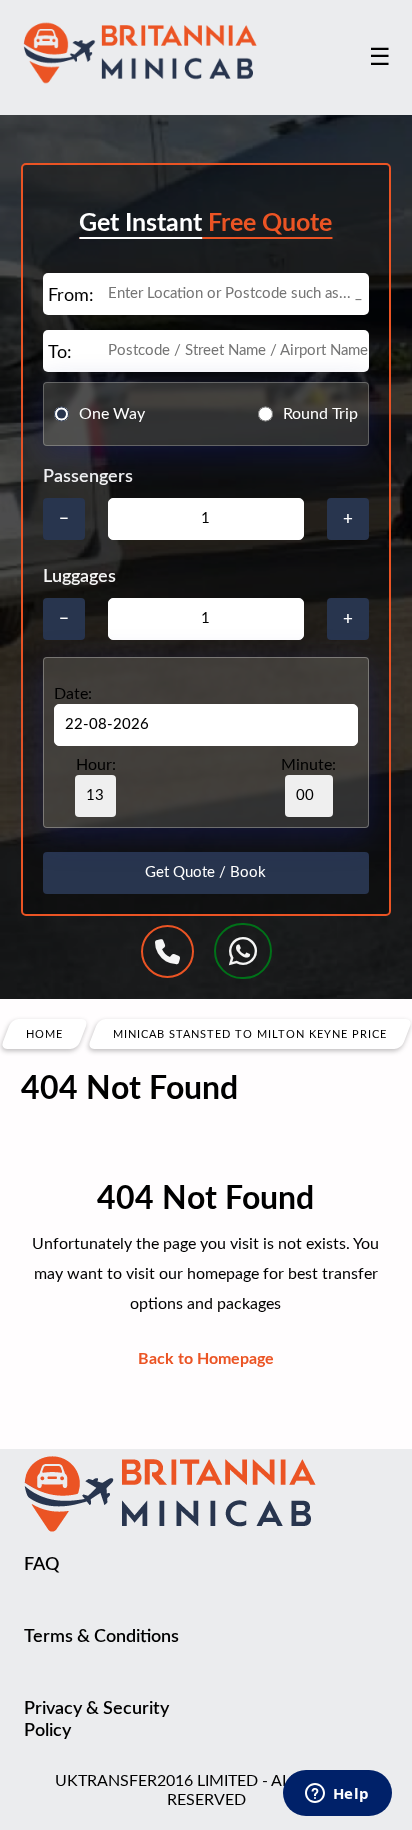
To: (60, 353)
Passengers (88, 477)
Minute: (308, 765)
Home (44, 1034)
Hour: (96, 765)
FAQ (41, 1565)
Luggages (79, 577)
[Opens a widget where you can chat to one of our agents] (337, 1795)
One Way (112, 414)
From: (71, 296)
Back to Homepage (206, 1359)
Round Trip (320, 414)
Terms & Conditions (101, 1637)
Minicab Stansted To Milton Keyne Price (250, 1034)
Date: (73, 694)
